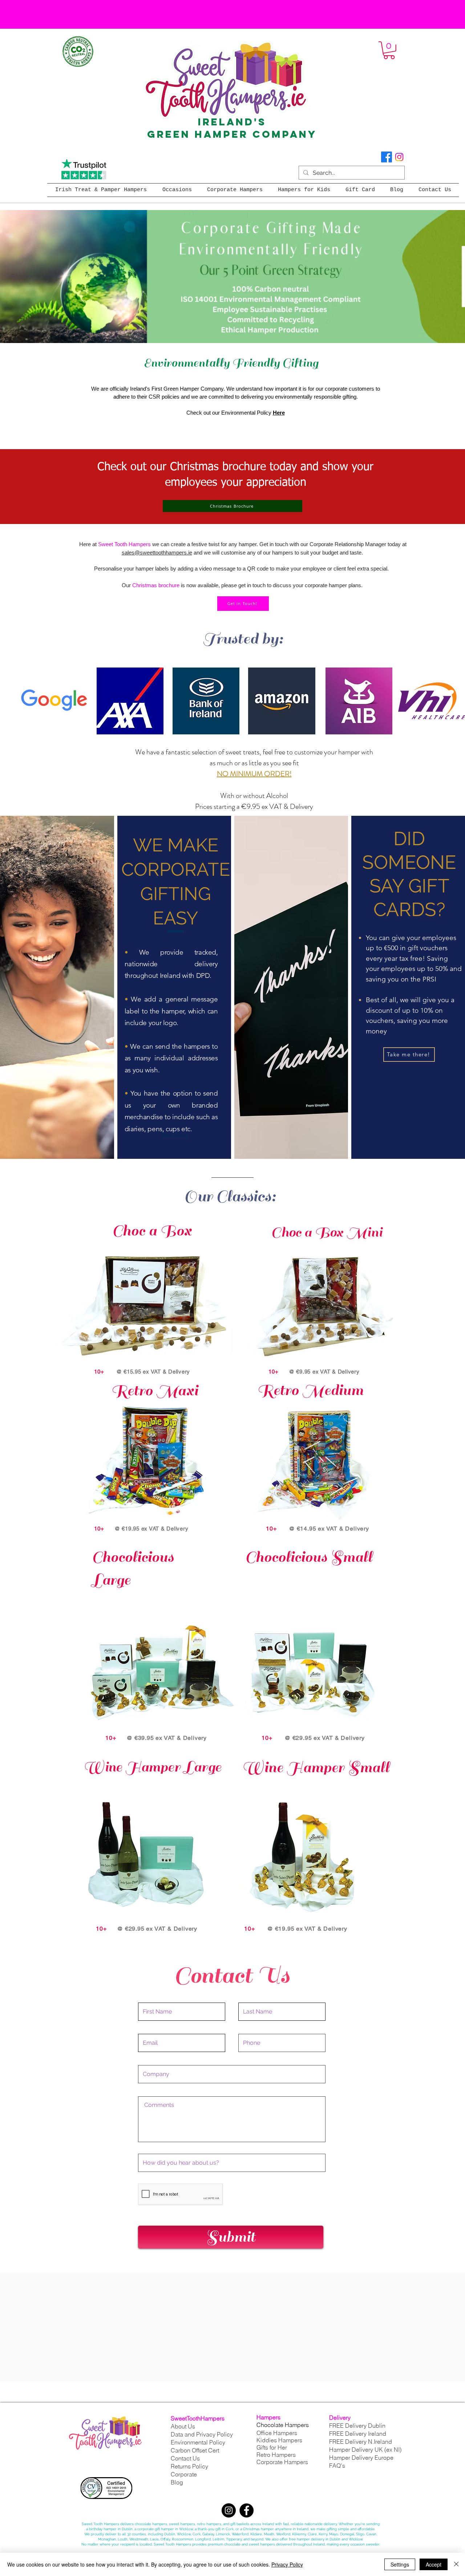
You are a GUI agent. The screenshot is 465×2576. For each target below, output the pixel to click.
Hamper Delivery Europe (361, 2458)
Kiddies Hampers (279, 2440)
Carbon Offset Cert (195, 2450)
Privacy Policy (287, 2564)
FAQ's (337, 2466)
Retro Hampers (276, 2455)
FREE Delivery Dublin (357, 2426)
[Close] (456, 2564)
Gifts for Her (272, 2447)
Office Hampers (277, 2433)
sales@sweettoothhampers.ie (157, 553)
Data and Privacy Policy (202, 2434)
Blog (177, 2482)
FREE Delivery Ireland (358, 2434)
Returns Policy (189, 2466)
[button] (389, 50)
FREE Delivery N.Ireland (361, 2442)
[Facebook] (387, 157)
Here (279, 413)
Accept (434, 2564)
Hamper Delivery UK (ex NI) (366, 2450)
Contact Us (185, 2458)
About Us (183, 2426)
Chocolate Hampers (283, 2425)
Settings (400, 2564)
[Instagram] (399, 157)
